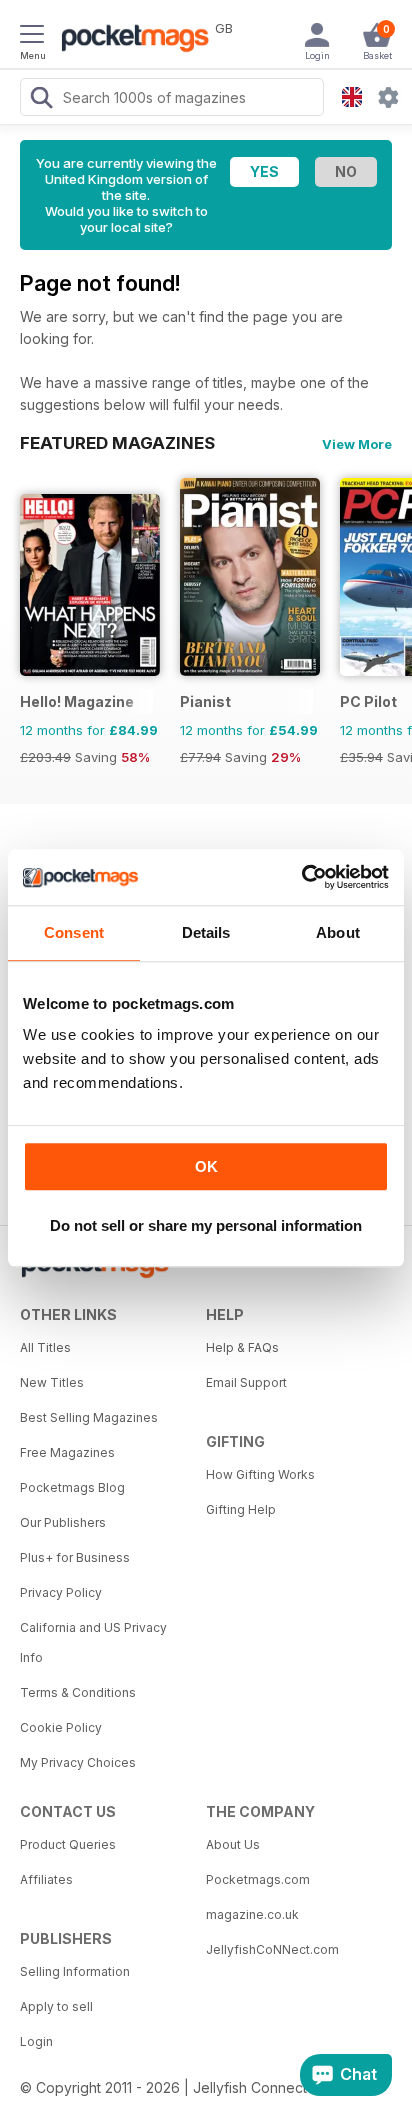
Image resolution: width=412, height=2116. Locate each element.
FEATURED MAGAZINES (117, 443)
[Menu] (32, 37)
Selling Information (75, 1971)
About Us (233, 1844)
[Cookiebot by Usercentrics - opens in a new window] (301, 877)
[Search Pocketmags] (41, 100)
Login (36, 2041)
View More (357, 444)
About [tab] (338, 932)
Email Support (246, 1382)
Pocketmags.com (258, 1879)
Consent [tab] (74, 932)
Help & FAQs (242, 1347)
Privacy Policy (61, 1592)
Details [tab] (206, 932)
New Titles (52, 1382)
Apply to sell (56, 2006)
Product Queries (68, 1844)
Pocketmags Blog (72, 1487)
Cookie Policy (61, 1727)
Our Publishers (63, 1522)
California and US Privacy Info (93, 1642)
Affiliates (46, 1879)
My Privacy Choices (78, 1762)
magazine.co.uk (252, 1914)
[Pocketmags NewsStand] (130, 40)
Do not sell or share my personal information (206, 1225)
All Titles (45, 1347)
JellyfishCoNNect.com (272, 1949)
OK (206, 1166)
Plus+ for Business (75, 1557)
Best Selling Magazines (89, 1417)
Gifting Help (241, 1509)
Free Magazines (67, 1452)
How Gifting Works (260, 1474)
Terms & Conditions (78, 1692)
